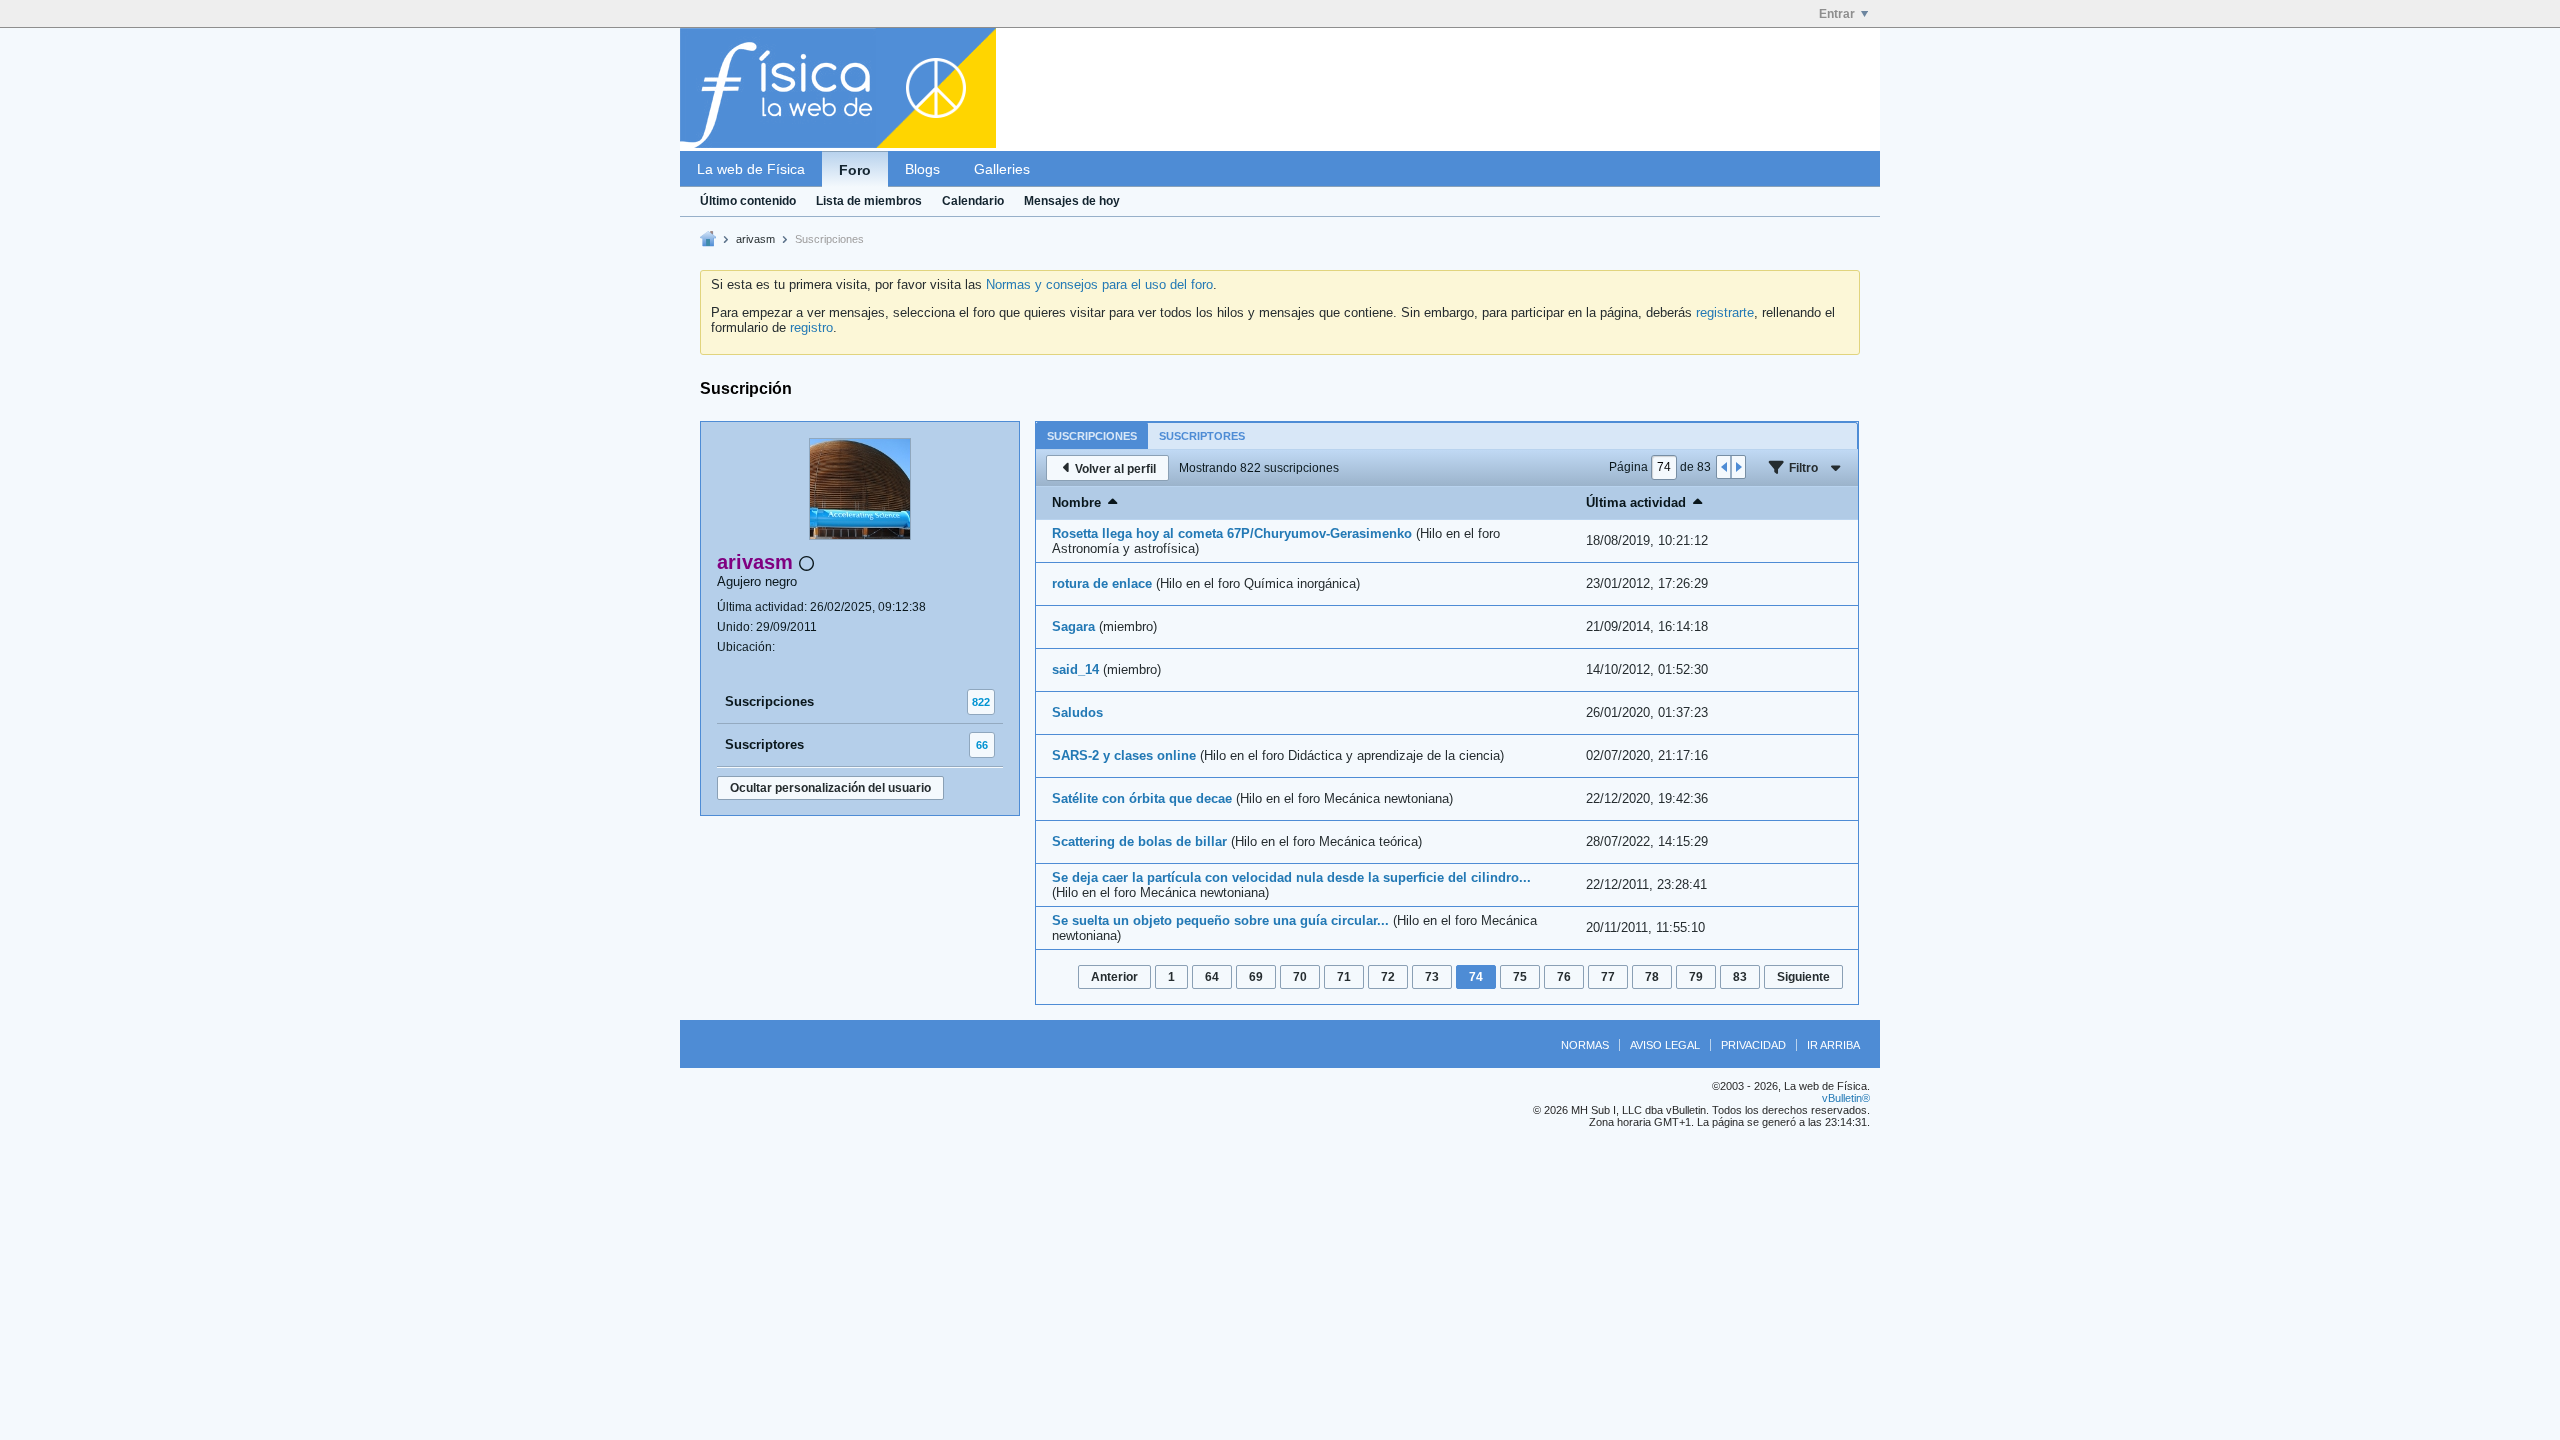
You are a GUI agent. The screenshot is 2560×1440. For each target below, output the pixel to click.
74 (1476, 977)
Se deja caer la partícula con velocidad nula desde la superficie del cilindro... (1291, 877)
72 (1388, 977)
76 (1564, 977)
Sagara (1073, 626)
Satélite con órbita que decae (1142, 798)
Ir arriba (1833, 1045)
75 (1520, 977)
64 (1212, 977)
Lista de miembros (869, 201)
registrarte (1725, 312)
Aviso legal (1665, 1045)
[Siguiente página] (1738, 467)
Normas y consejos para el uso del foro (1099, 284)
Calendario (973, 201)
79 (1696, 977)
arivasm (755, 239)
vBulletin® (1846, 1098)
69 (1256, 977)
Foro (855, 170)
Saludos (1077, 712)
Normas (1585, 1045)
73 (1432, 977)
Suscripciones (769, 701)
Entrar (1837, 14)
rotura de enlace (1102, 583)
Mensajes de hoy (1072, 201)
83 (1740, 977)
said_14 (1075, 669)
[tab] (1092, 435)
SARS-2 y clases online (1124, 755)
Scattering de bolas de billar (1139, 841)
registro (811, 327)
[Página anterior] (1724, 467)
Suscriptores (764, 744)
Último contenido (748, 201)
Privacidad (1753, 1045)
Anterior (1114, 977)
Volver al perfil (1115, 469)
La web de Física (751, 169)
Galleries (1002, 169)
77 (1608, 977)
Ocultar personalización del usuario (830, 788)
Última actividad (1636, 502)
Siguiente (1803, 977)
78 (1652, 977)
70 (1300, 977)
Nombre (1076, 502)
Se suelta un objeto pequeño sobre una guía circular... (1220, 920)
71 (1344, 977)
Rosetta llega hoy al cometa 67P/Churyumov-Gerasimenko (1232, 533)
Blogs (922, 169)
